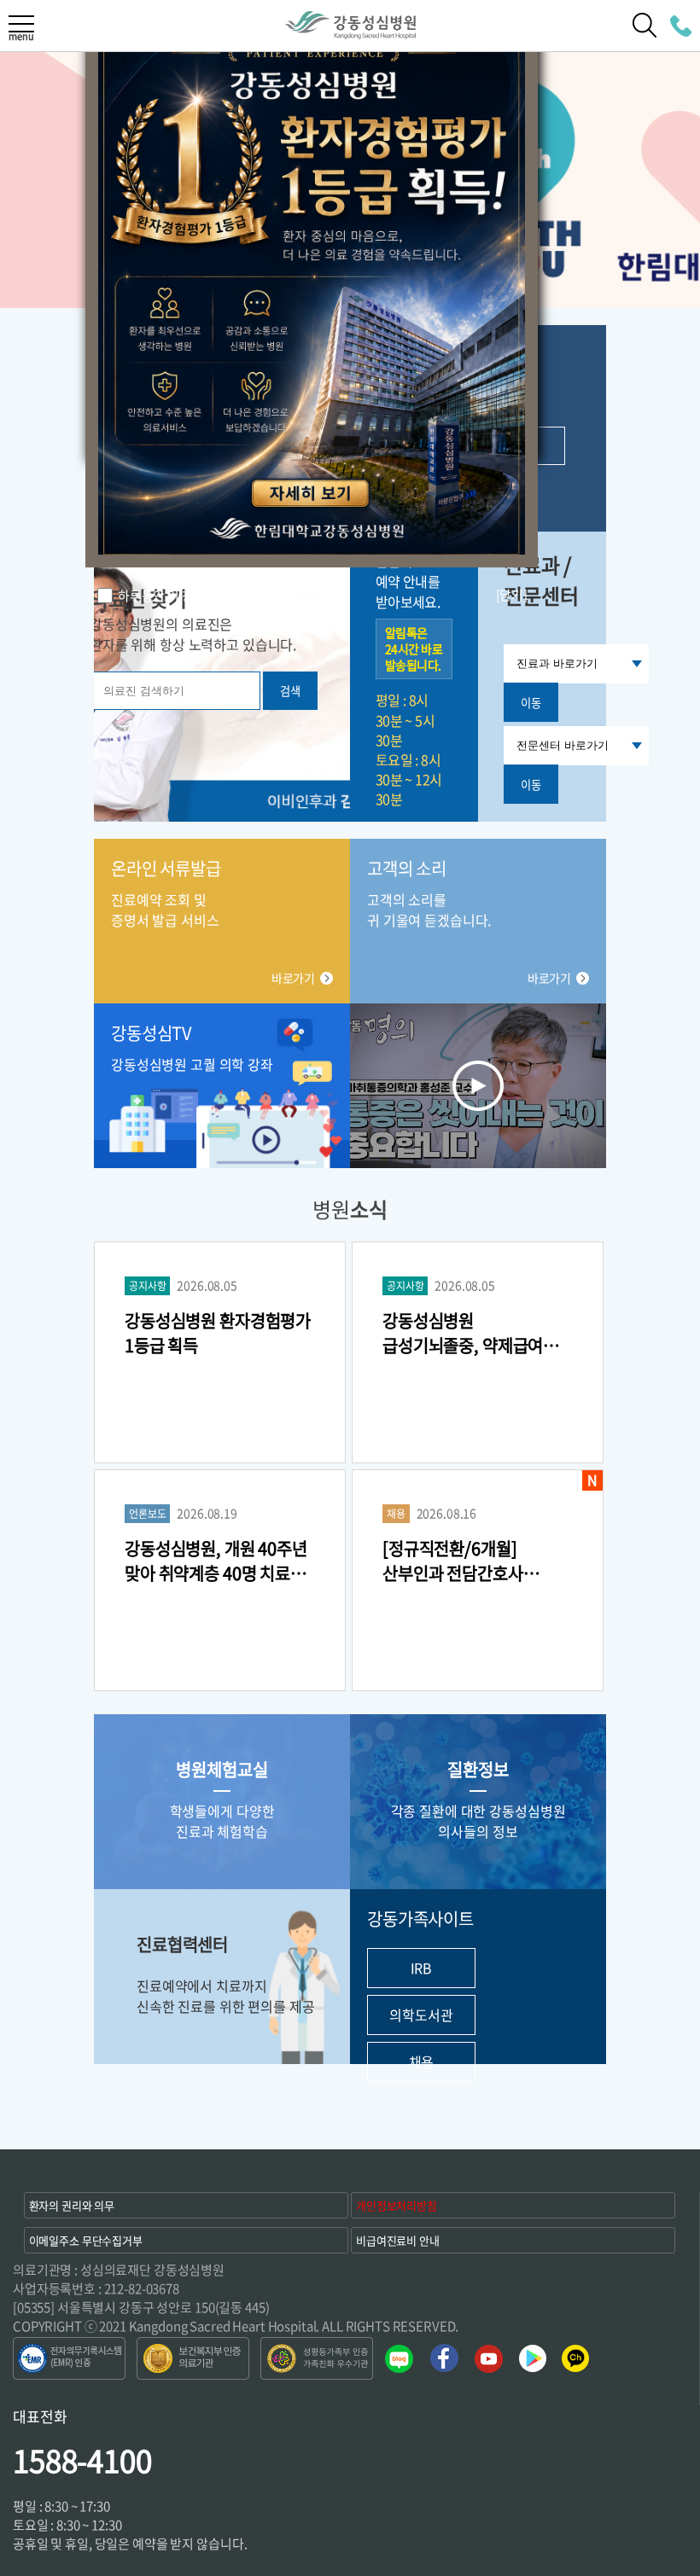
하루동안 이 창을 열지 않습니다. (201, 596)
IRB (422, 1968)
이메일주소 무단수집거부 (86, 2240)
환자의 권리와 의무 (72, 2205)
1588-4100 (82, 2460)
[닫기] (512, 595)
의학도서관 (421, 2015)
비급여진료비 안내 (398, 2240)
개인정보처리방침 (397, 2205)
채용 (422, 2061)
